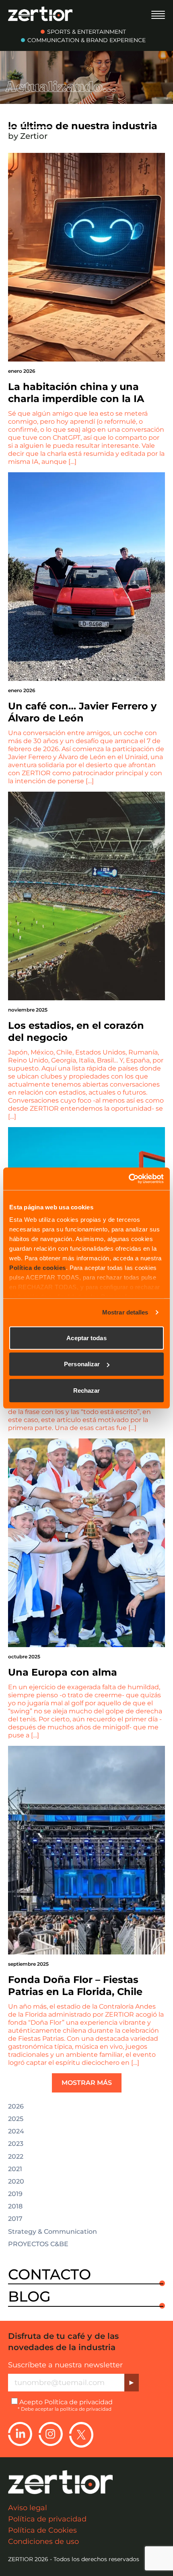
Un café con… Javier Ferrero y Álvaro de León (82, 712)
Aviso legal (28, 2508)
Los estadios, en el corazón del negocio (76, 1031)
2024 (16, 2131)
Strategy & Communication (53, 2232)
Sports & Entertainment (86, 32)
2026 (16, 2107)
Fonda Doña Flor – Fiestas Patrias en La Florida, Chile (75, 1986)
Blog (29, 2297)
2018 (15, 2206)
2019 (15, 2194)
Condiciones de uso (43, 2541)
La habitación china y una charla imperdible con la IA (76, 393)
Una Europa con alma (63, 1672)
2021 (15, 2169)
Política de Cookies (42, 2530)
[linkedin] (20, 2435)
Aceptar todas (86, 1338)
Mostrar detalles (125, 1312)
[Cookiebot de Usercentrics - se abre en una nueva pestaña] (129, 1179)
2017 (15, 2219)
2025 (16, 2119)
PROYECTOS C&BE (38, 2244)
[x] (81, 2435)
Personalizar (82, 1364)
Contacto (49, 2275)
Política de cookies (38, 1268)
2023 (16, 2144)
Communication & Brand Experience (86, 40)
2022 (16, 2157)
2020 (16, 2182)
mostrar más (87, 2083)
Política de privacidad (78, 2402)
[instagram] (51, 2435)
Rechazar (87, 1390)
